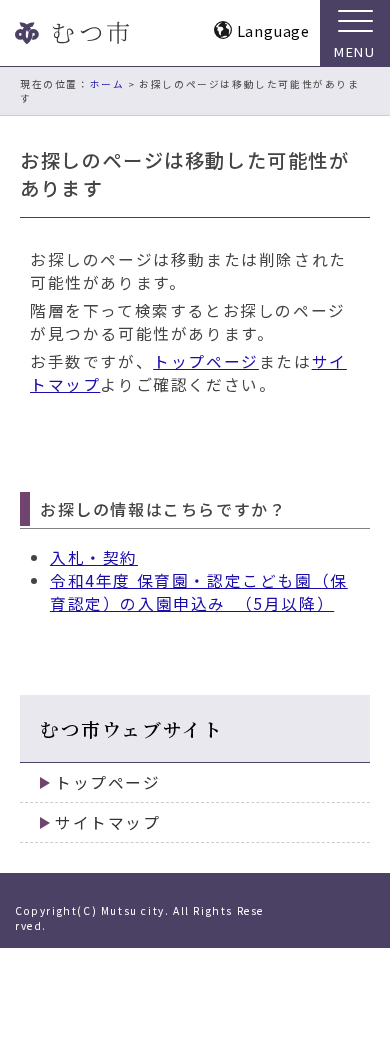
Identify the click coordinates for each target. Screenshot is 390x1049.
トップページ (206, 361)
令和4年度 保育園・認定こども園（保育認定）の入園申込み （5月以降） (199, 592)
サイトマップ (108, 822)
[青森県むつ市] (70, 33)
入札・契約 (94, 557)
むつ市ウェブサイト (131, 728)
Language (273, 30)
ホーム (107, 84)
